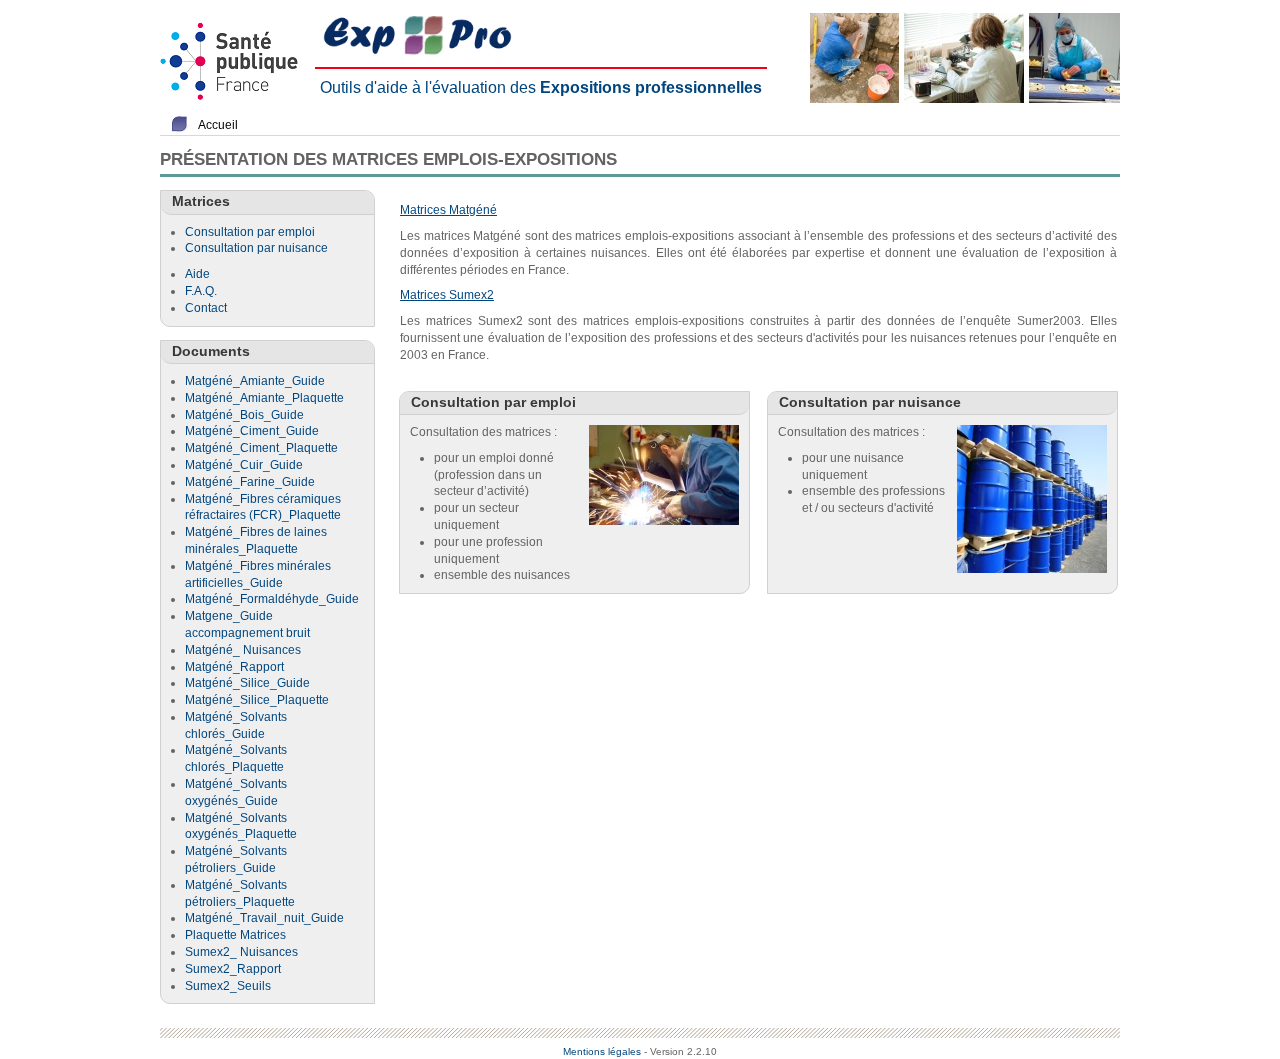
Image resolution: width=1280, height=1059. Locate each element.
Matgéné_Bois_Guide (244, 415)
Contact (206, 308)
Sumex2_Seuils (228, 986)
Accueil (218, 125)
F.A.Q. (201, 291)
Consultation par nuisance (256, 248)
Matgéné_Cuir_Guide (244, 465)
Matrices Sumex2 (447, 295)
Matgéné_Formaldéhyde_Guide (272, 599)
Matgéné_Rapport (234, 667)
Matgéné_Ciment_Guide (252, 431)
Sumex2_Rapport (233, 969)
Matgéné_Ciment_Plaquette (261, 448)
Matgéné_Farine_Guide (250, 482)
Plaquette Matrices (235, 935)
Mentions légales (602, 1051)
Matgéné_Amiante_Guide (255, 381)
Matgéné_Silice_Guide (247, 683)
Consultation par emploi (250, 232)
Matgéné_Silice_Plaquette (257, 700)
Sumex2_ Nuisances (241, 952)
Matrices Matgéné (448, 210)
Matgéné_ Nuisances (243, 650)
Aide (197, 274)
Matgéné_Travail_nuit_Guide (264, 918)
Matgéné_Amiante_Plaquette (264, 398)
